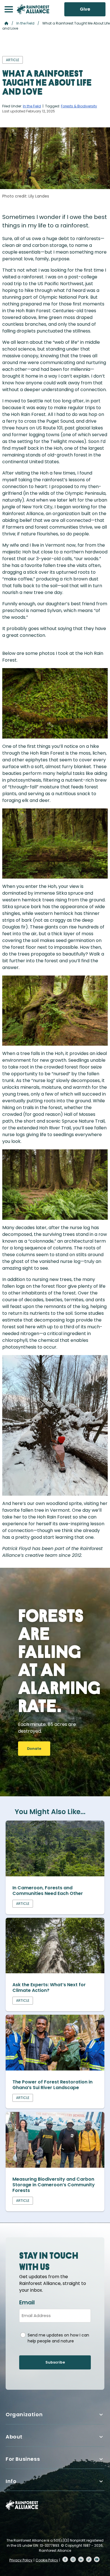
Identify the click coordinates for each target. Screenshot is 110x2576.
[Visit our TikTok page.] (89, 2559)
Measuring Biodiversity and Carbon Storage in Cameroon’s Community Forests (54, 2185)
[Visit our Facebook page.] (65, 2559)
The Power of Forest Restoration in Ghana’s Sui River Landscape (52, 2085)
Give (85, 9)
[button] (9, 9)
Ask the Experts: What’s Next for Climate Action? (49, 1988)
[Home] (33, 9)
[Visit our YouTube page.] (97, 2559)
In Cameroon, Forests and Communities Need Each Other (48, 1891)
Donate (34, 1749)
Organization (24, 2414)
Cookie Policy (47, 2560)
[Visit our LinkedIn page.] (81, 2559)
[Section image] (55, 1875)
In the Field (25, 23)
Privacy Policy (21, 2560)
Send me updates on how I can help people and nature (58, 2338)
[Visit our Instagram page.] (73, 2559)
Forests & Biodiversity (79, 106)
